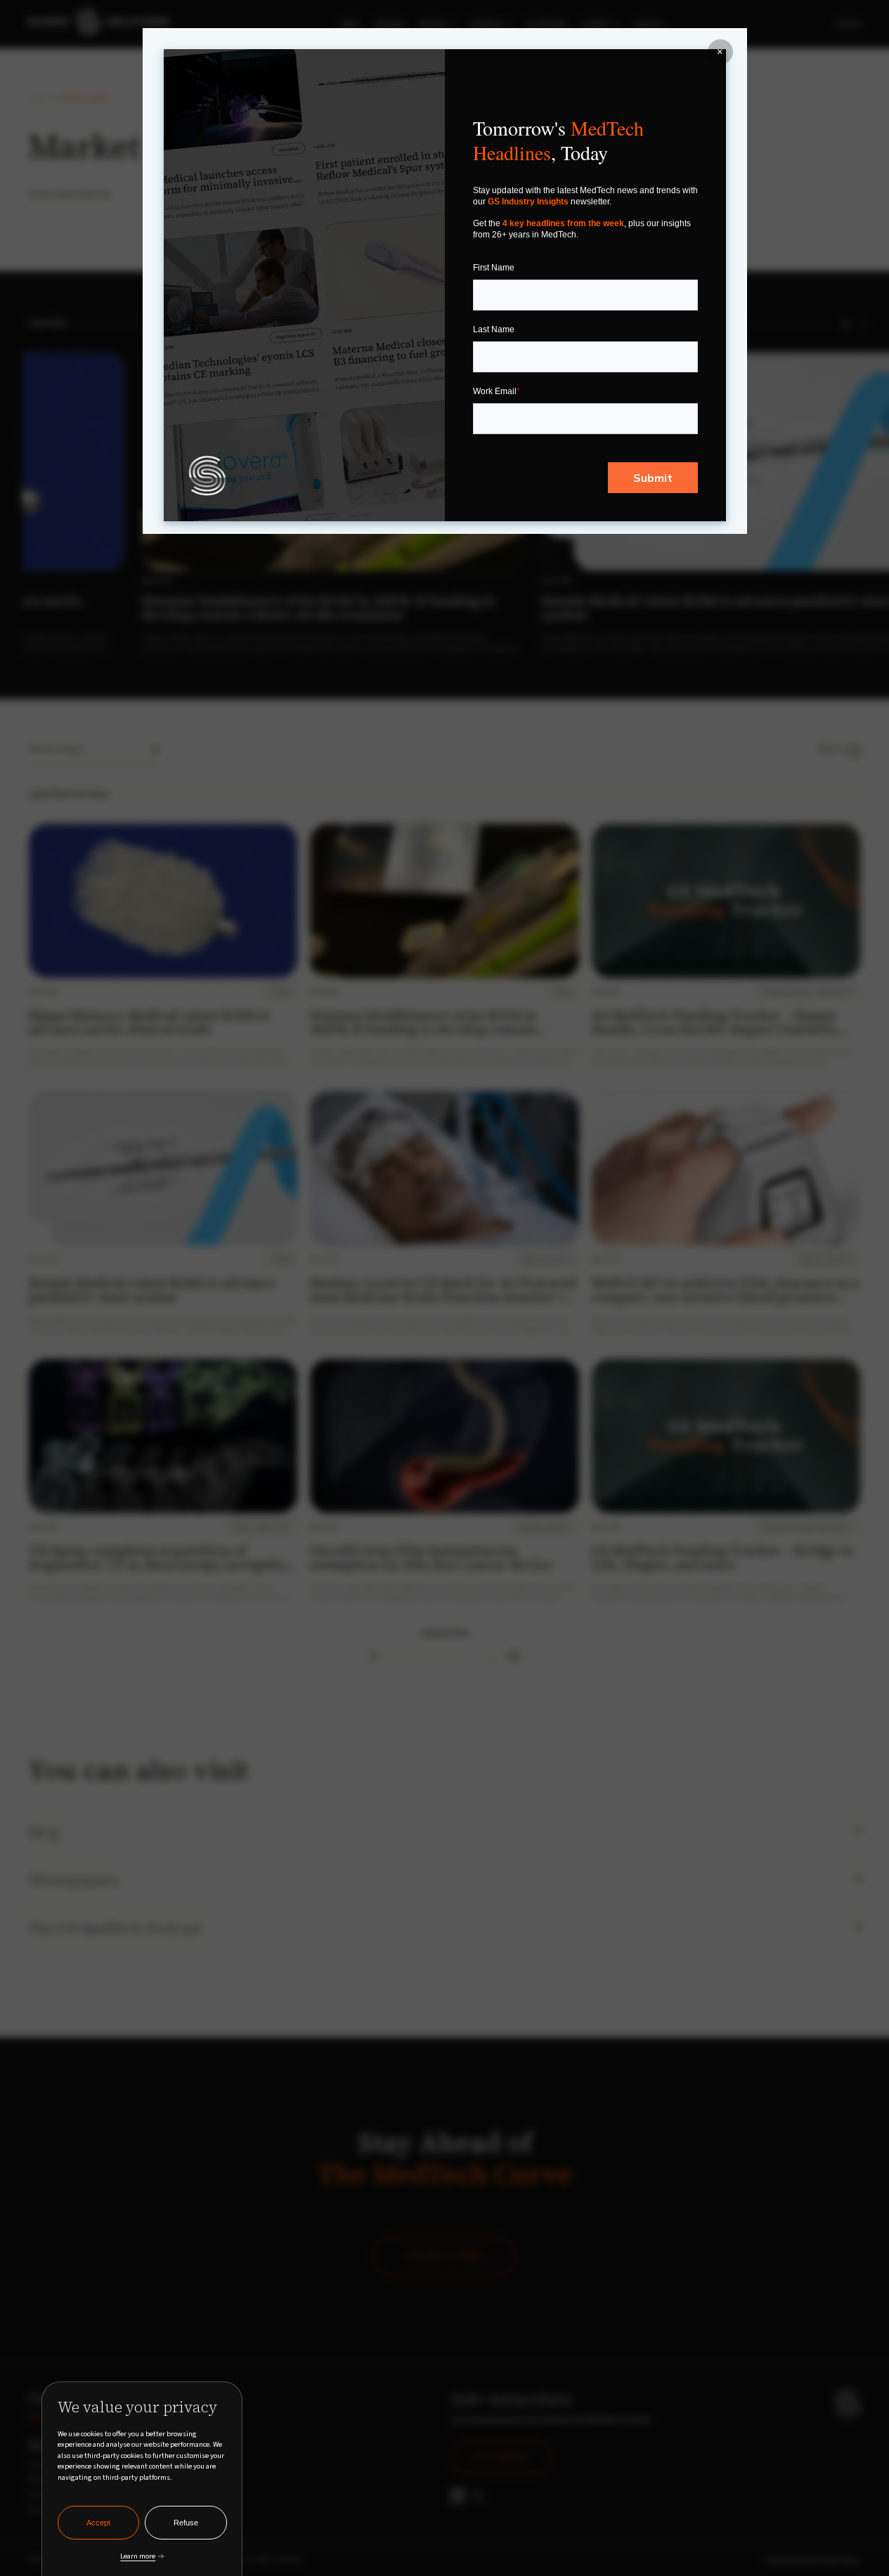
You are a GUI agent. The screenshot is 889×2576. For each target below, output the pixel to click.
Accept (98, 2523)
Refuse (186, 2523)
